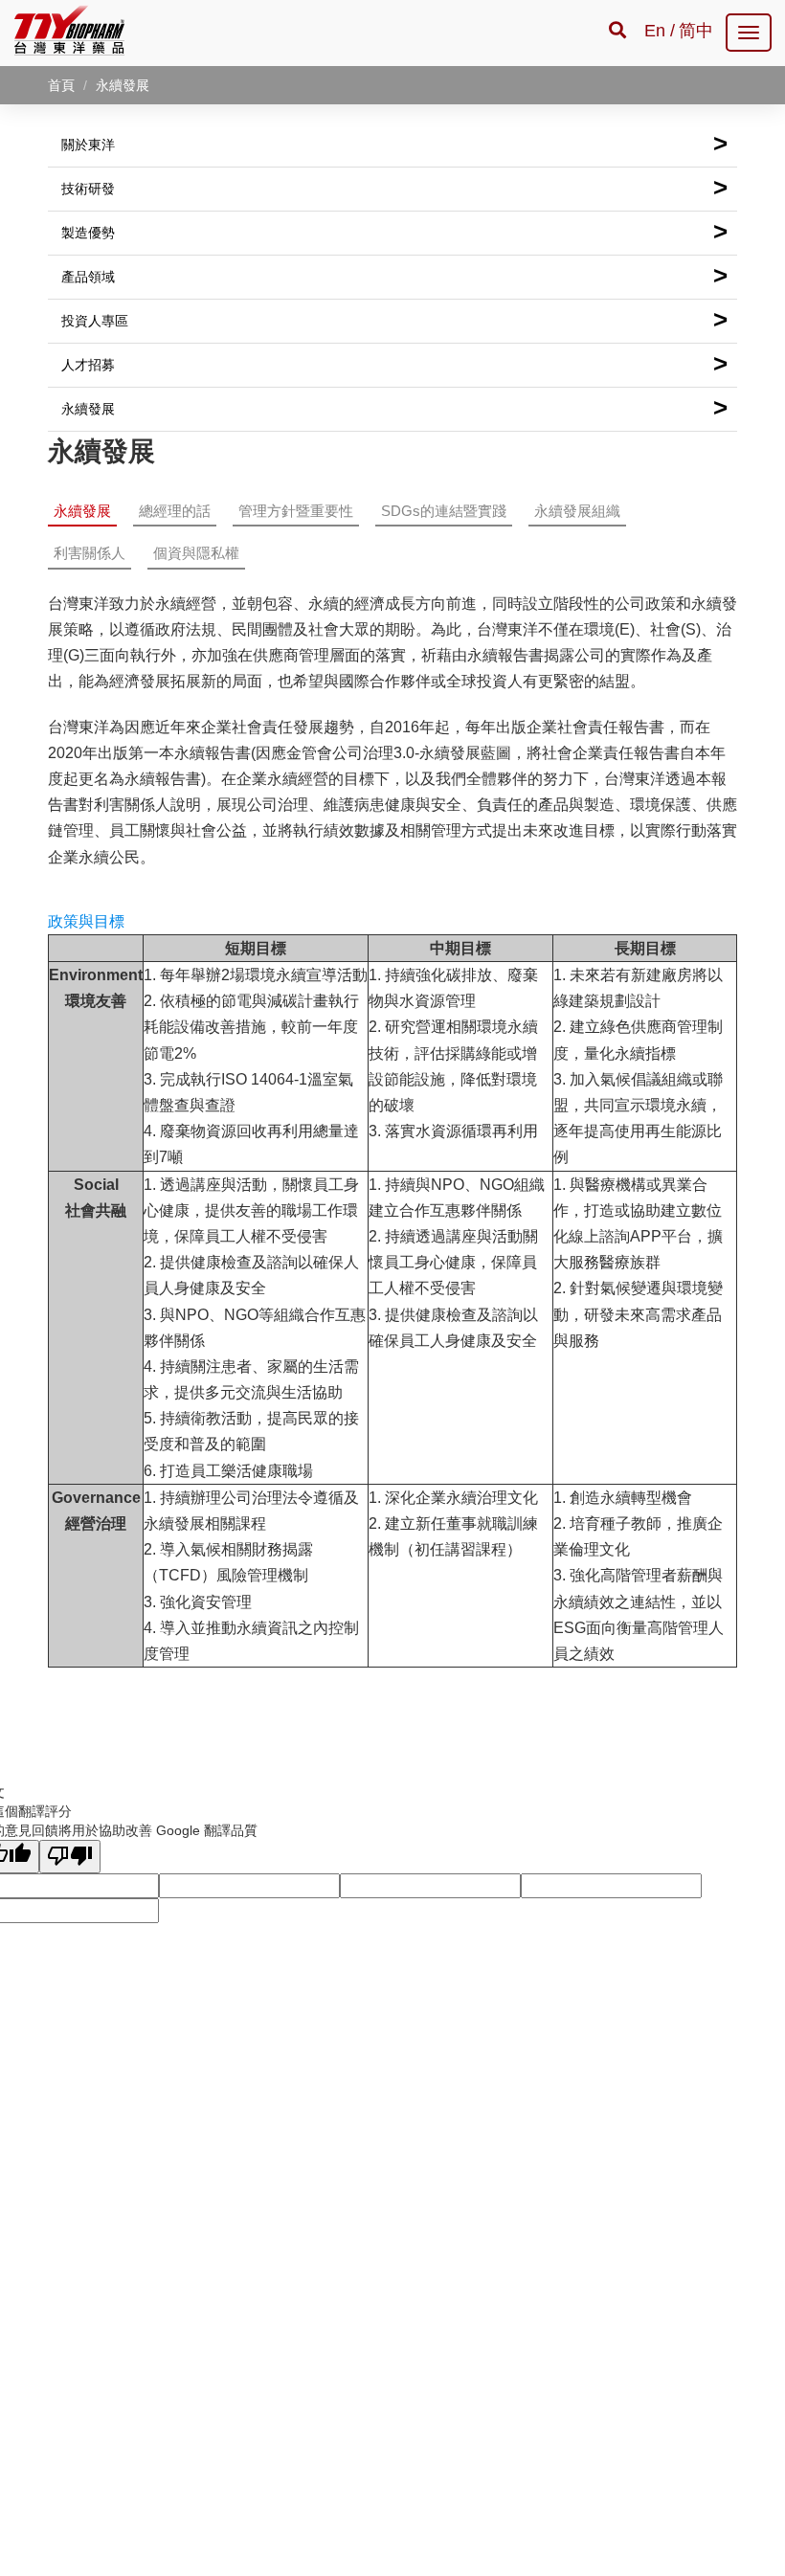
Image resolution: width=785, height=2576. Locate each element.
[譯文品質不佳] (70, 1857)
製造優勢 (394, 232)
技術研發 (394, 188)
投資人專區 (394, 320)
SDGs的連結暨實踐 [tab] (444, 511)
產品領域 (394, 276)
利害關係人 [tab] (90, 553)
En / (660, 31)
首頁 (61, 85)
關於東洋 (394, 144)
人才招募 (394, 364)
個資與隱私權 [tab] (196, 553)
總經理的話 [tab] (175, 511)
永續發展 (394, 408)
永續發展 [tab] (82, 511)
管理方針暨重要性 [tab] (296, 511)
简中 (696, 31)
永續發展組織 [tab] (577, 511)
